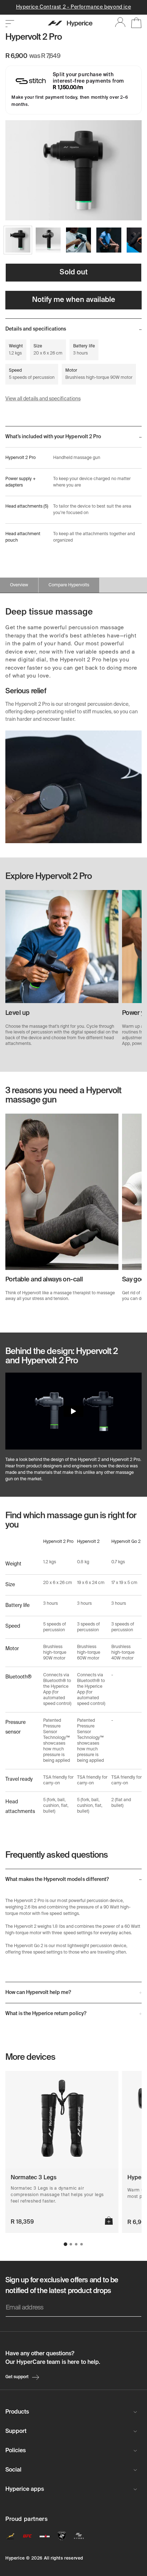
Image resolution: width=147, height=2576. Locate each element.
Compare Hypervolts (69, 585)
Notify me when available (74, 300)
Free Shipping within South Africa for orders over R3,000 (74, 7)
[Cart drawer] (134, 24)
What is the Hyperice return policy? (46, 2014)
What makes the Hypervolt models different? (57, 1880)
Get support (17, 2377)
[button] (66, 2244)
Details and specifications (36, 329)
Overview (19, 585)
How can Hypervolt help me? (38, 1993)
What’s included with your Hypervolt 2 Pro (53, 437)
